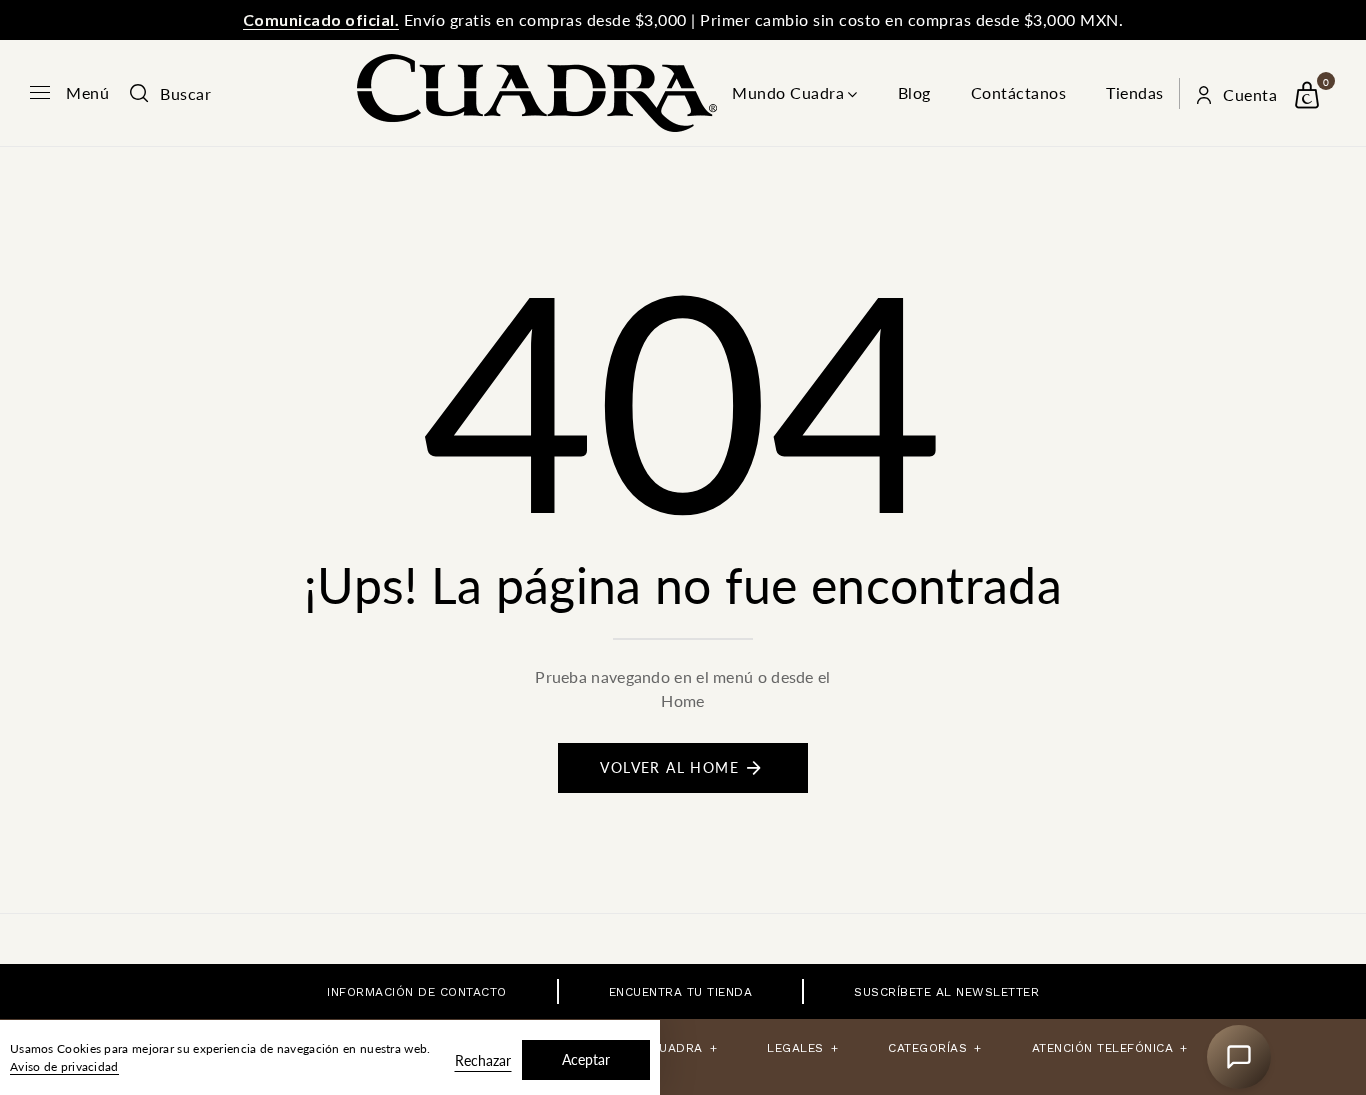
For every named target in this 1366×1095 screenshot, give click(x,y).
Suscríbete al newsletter (946, 992)
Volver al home (669, 767)
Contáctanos (1019, 92)
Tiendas (1135, 92)
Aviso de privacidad (64, 1066)
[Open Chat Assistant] (1239, 1057)
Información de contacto (417, 992)
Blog (914, 92)
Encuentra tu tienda (681, 992)
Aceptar (586, 1059)
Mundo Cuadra (788, 92)
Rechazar (483, 1060)
